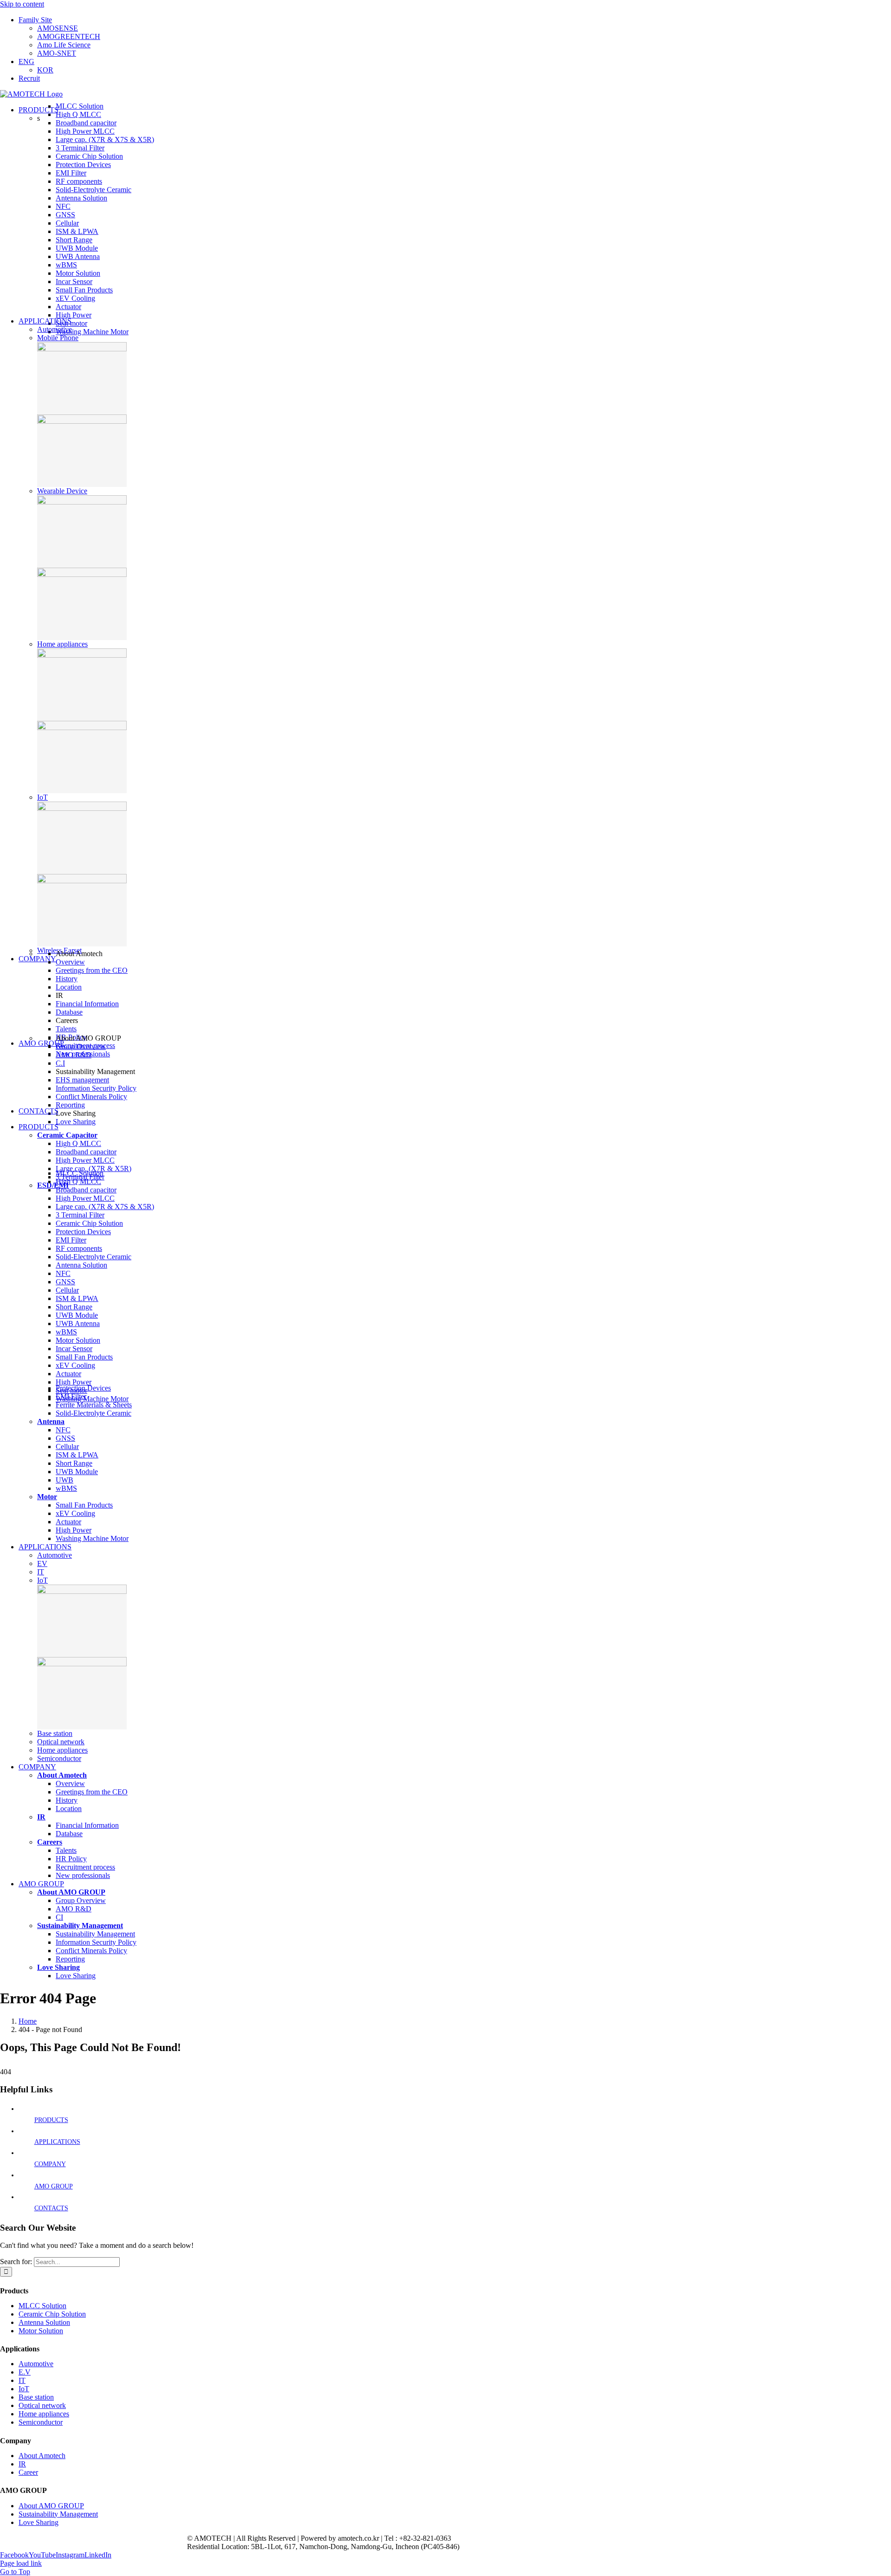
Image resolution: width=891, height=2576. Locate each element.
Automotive (55, 329)
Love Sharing (76, 1122)
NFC (63, 206)
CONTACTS (51, 2208)
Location (69, 987)
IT (41, 1572)
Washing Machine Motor (92, 332)
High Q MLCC (78, 114)
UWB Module (77, 248)
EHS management (82, 1080)
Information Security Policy (96, 1088)
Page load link (21, 2563)
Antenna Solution (81, 198)
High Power (74, 315)
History (67, 979)
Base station (55, 1733)
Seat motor (71, 323)
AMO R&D (74, 1055)
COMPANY (50, 2164)
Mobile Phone (58, 338)
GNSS (65, 215)
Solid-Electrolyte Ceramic (94, 190)
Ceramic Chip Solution (89, 156)
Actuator (68, 307)
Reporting (70, 1105)
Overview (70, 962)
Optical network (61, 1742)
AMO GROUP (54, 2186)
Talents (66, 1029)
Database (69, 1012)
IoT (42, 797)
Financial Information (87, 1004)
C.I (60, 1063)
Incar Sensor (74, 282)
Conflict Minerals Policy (91, 1097)
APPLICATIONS (57, 2142)
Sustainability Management (58, 2514)
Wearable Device (62, 491)
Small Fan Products (84, 290)
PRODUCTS (51, 2120)
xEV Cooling (75, 298)
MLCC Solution (80, 106)
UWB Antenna (78, 256)
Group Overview (81, 1046)
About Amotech (42, 2456)
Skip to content (22, 4)
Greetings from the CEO (92, 970)
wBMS (66, 265)
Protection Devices (83, 165)
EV (42, 1563)
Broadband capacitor (86, 123)
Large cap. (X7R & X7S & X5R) (105, 139)
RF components (79, 181)
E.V (25, 2372)
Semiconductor (59, 1758)
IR (22, 2464)
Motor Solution (78, 273)
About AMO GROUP (51, 2506)
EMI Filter (71, 173)
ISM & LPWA (77, 231)
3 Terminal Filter (80, 148)
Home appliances (62, 644)
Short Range (74, 240)
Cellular (67, 223)
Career (28, 2472)
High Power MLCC (85, 131)
